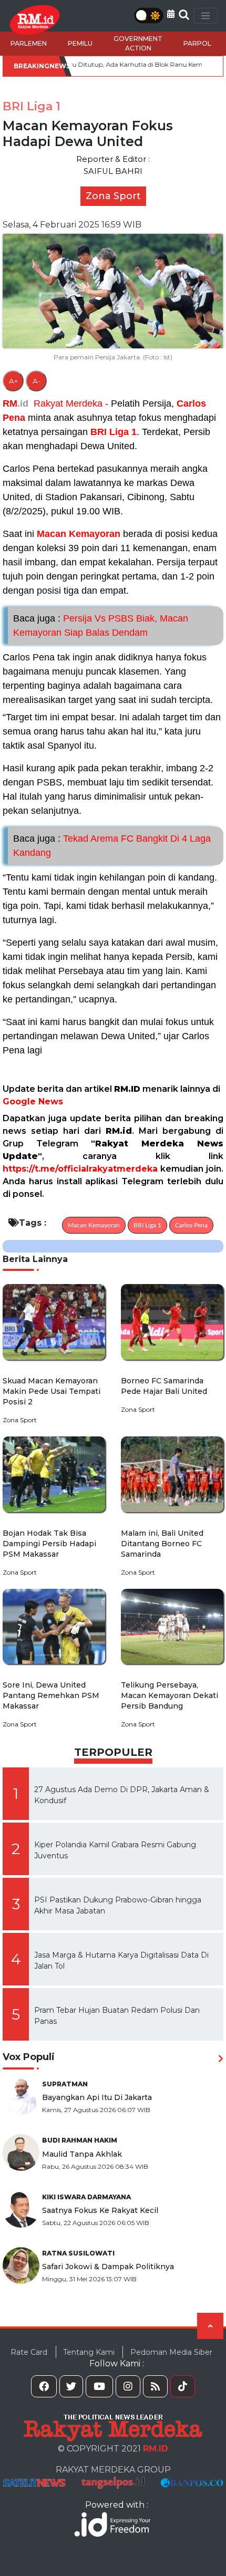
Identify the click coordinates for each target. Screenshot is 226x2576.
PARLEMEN (29, 43)
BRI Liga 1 (114, 432)
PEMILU (80, 43)
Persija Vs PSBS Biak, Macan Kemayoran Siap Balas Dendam (101, 625)
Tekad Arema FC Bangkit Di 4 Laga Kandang (112, 846)
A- (37, 381)
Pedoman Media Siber (171, 2352)
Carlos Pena (191, 1225)
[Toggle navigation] (206, 16)
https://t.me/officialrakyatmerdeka (80, 1169)
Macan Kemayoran (79, 534)
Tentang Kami (89, 2352)
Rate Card (29, 2352)
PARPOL (197, 43)
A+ (13, 381)
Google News (33, 1101)
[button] (171, 14)
